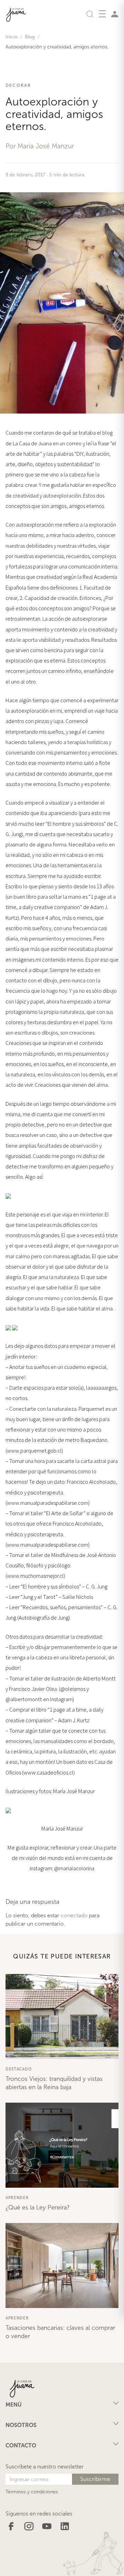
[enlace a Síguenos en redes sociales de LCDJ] (11, 2526)
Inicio (12, 37)
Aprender (17, 2198)
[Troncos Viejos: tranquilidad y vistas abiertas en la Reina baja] (62, 2017)
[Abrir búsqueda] (90, 14)
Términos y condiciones (32, 2492)
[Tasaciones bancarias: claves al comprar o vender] (62, 2265)
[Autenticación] (115, 14)
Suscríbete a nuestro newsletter (45, 2467)
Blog (30, 37)
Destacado (18, 2069)
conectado (74, 1915)
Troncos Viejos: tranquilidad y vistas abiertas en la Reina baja (54, 2083)
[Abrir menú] (102, 14)
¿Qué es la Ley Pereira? (38, 2207)
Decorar (18, 85)
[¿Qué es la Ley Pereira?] (62, 2145)
